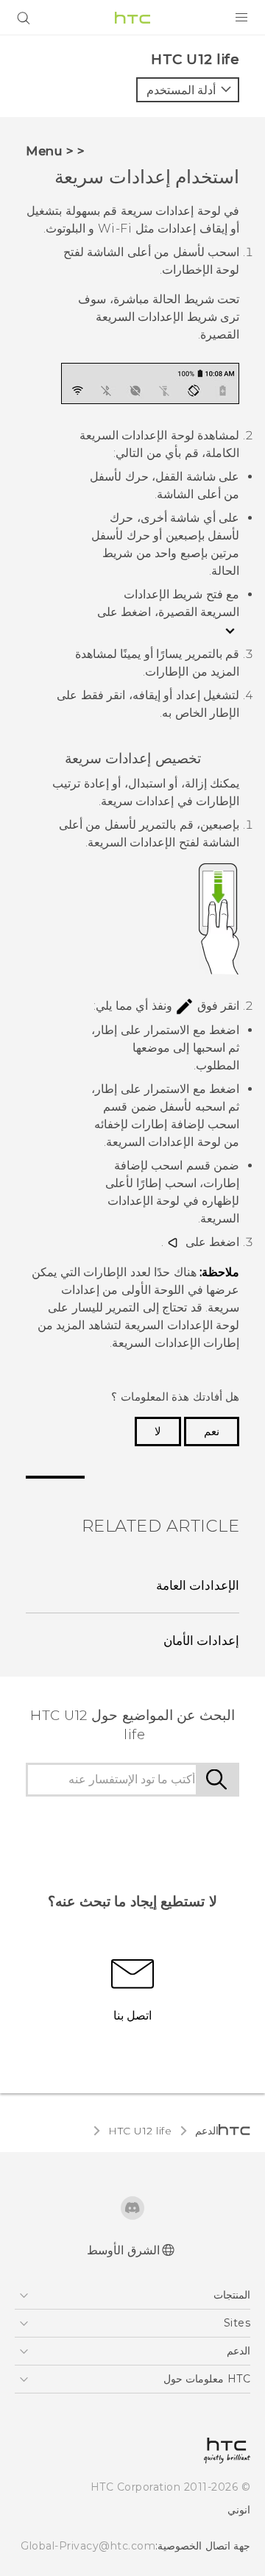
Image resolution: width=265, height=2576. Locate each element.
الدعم (207, 2131)
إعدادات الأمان (202, 1641)
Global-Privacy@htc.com (88, 2546)
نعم (212, 1432)
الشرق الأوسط (123, 2250)
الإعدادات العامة (198, 1585)
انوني (239, 2510)
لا (158, 1432)
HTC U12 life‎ (140, 2131)
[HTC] (132, 18)
